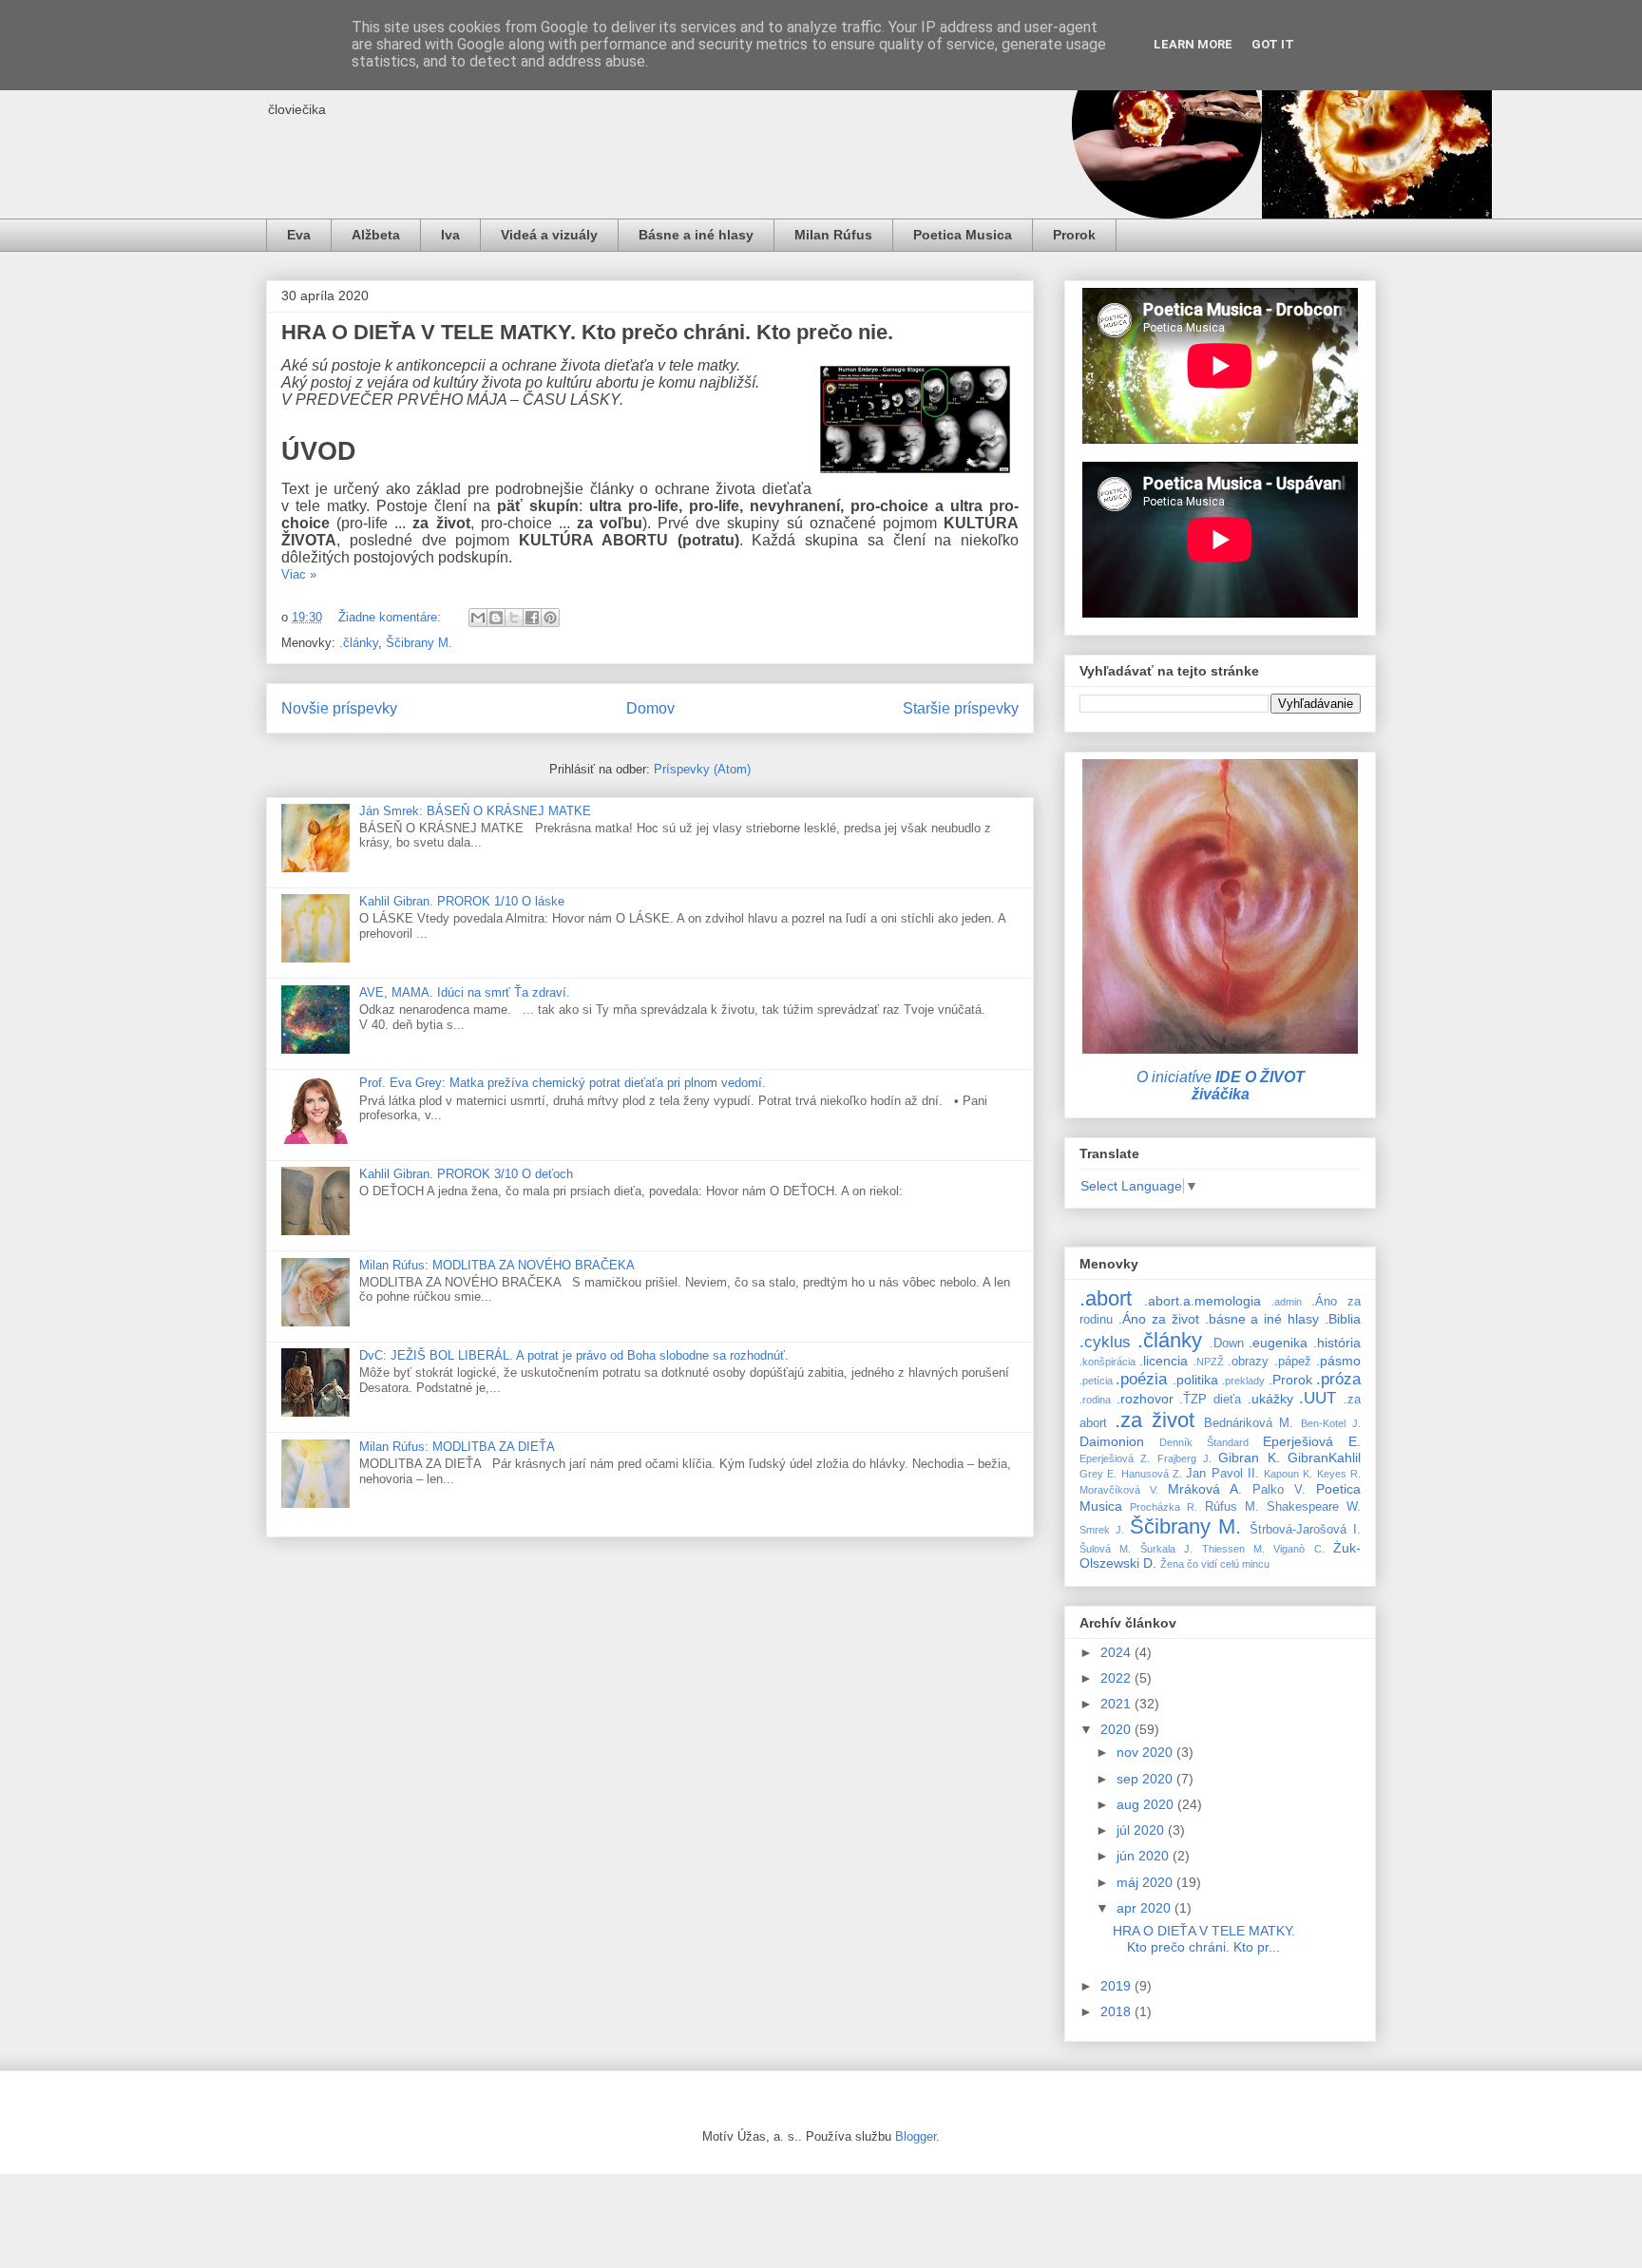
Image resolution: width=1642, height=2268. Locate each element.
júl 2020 (1142, 1830)
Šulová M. (1105, 1549)
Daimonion (1112, 1441)
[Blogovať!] (496, 618)
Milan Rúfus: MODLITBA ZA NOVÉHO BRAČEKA (497, 1265)
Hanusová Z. (1152, 1474)
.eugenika (1278, 1343)
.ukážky (1270, 1399)
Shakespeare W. (1314, 1507)
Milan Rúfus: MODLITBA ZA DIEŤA (457, 1447)
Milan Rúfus (833, 235)
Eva (299, 235)
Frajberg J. (1184, 1458)
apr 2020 (1146, 1908)
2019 (1117, 1986)
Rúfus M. (1232, 1507)
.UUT (1317, 1398)
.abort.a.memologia (1203, 1301)
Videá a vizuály (549, 235)
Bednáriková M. (1249, 1423)
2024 (1117, 1652)
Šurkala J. (1166, 1549)
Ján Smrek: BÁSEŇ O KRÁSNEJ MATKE (475, 811)
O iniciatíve (1221, 1086)
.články (359, 643)
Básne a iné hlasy (696, 235)
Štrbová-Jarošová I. (1305, 1530)
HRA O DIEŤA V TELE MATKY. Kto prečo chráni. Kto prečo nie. (587, 332)
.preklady (1243, 1381)
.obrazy (1248, 1362)
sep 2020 (1146, 1779)
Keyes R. (1339, 1474)
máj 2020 (1146, 1882)
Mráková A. (1205, 1489)
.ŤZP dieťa (1210, 1400)
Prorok (1074, 235)
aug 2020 (1147, 1804)
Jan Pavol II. (1222, 1474)
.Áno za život (1159, 1319)
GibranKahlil (1324, 1458)
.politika (1195, 1380)
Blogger (916, 2136)
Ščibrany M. (419, 643)
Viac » (299, 574)
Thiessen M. (1233, 1549)
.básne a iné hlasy (1262, 1319)
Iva (450, 235)
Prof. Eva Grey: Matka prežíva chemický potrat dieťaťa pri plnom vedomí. (563, 1083)
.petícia (1096, 1381)
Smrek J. (1102, 1530)
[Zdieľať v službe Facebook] (532, 618)
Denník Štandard (1204, 1442)
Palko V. (1279, 1490)
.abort (1106, 1298)
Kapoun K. (1288, 1474)
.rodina (1095, 1400)
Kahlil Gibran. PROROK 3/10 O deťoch (466, 1174)
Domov (650, 708)
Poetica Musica (963, 235)
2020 (1117, 1729)
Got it (1273, 44)
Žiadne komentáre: (391, 617)
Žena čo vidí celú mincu (1215, 1564)
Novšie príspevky (339, 708)
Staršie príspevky (961, 708)
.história (1337, 1343)
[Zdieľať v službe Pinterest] (550, 618)
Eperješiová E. (1312, 1441)
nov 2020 (1146, 1752)
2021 (1117, 1704)
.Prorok (1290, 1380)
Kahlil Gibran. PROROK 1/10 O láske (462, 901)
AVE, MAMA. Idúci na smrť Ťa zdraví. (465, 992)
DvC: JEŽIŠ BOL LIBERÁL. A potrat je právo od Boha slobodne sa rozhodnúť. (574, 1355)
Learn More (1193, 44)
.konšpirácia (1107, 1362)
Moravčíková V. (1119, 1490)
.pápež (1293, 1362)
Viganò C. (1298, 1549)
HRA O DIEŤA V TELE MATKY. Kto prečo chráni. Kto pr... (1204, 1939)
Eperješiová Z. (1115, 1458)
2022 (1117, 1678)
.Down (1227, 1344)
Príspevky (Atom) (702, 769)
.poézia (1141, 1379)
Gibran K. (1249, 1458)
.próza (1338, 1379)
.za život (1155, 1420)
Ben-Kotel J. (1331, 1423)
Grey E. (1098, 1474)
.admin (1287, 1302)
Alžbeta (376, 235)
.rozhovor (1145, 1399)
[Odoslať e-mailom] (478, 618)
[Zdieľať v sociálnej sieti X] (514, 618)
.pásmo (1338, 1361)
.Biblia (1343, 1319)
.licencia (1164, 1361)
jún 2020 (1145, 1856)
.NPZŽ (1209, 1362)
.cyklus (1105, 1342)
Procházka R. (1164, 1507)
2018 (1117, 2011)
